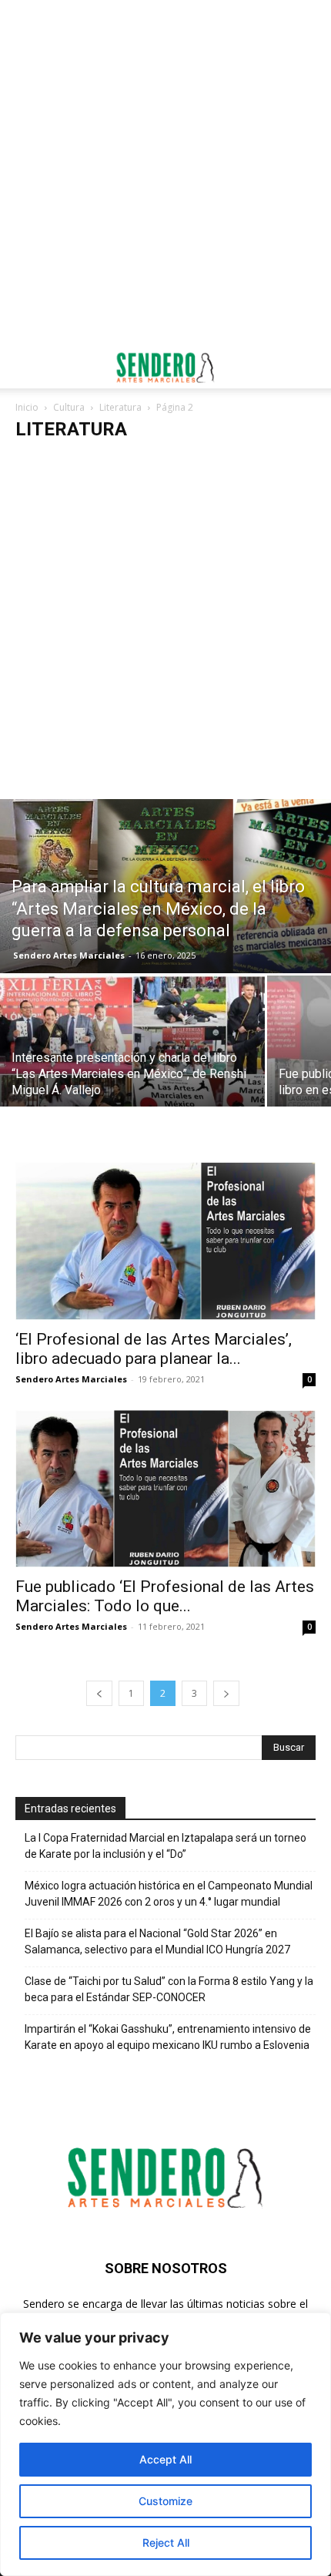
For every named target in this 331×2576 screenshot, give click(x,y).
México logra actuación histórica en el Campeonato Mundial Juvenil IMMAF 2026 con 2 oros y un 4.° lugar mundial (169, 1894)
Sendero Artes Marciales (69, 955)
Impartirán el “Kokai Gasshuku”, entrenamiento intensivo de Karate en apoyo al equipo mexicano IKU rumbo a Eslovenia (168, 2037)
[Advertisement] (165, 173)
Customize (165, 2501)
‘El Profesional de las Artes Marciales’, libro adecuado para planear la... (154, 1349)
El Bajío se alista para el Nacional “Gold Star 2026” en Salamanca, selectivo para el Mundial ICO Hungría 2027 (157, 1941)
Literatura (120, 407)
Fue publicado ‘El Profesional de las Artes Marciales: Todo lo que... (165, 1596)
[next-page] (226, 1693)
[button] (26, 368)
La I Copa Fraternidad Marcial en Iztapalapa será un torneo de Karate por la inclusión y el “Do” (165, 1846)
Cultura (69, 407)
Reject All (166, 2542)
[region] (165, 2444)
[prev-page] (99, 1693)
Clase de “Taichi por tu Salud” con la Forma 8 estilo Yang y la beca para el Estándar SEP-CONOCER (169, 1989)
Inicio (27, 407)
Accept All (165, 2459)
